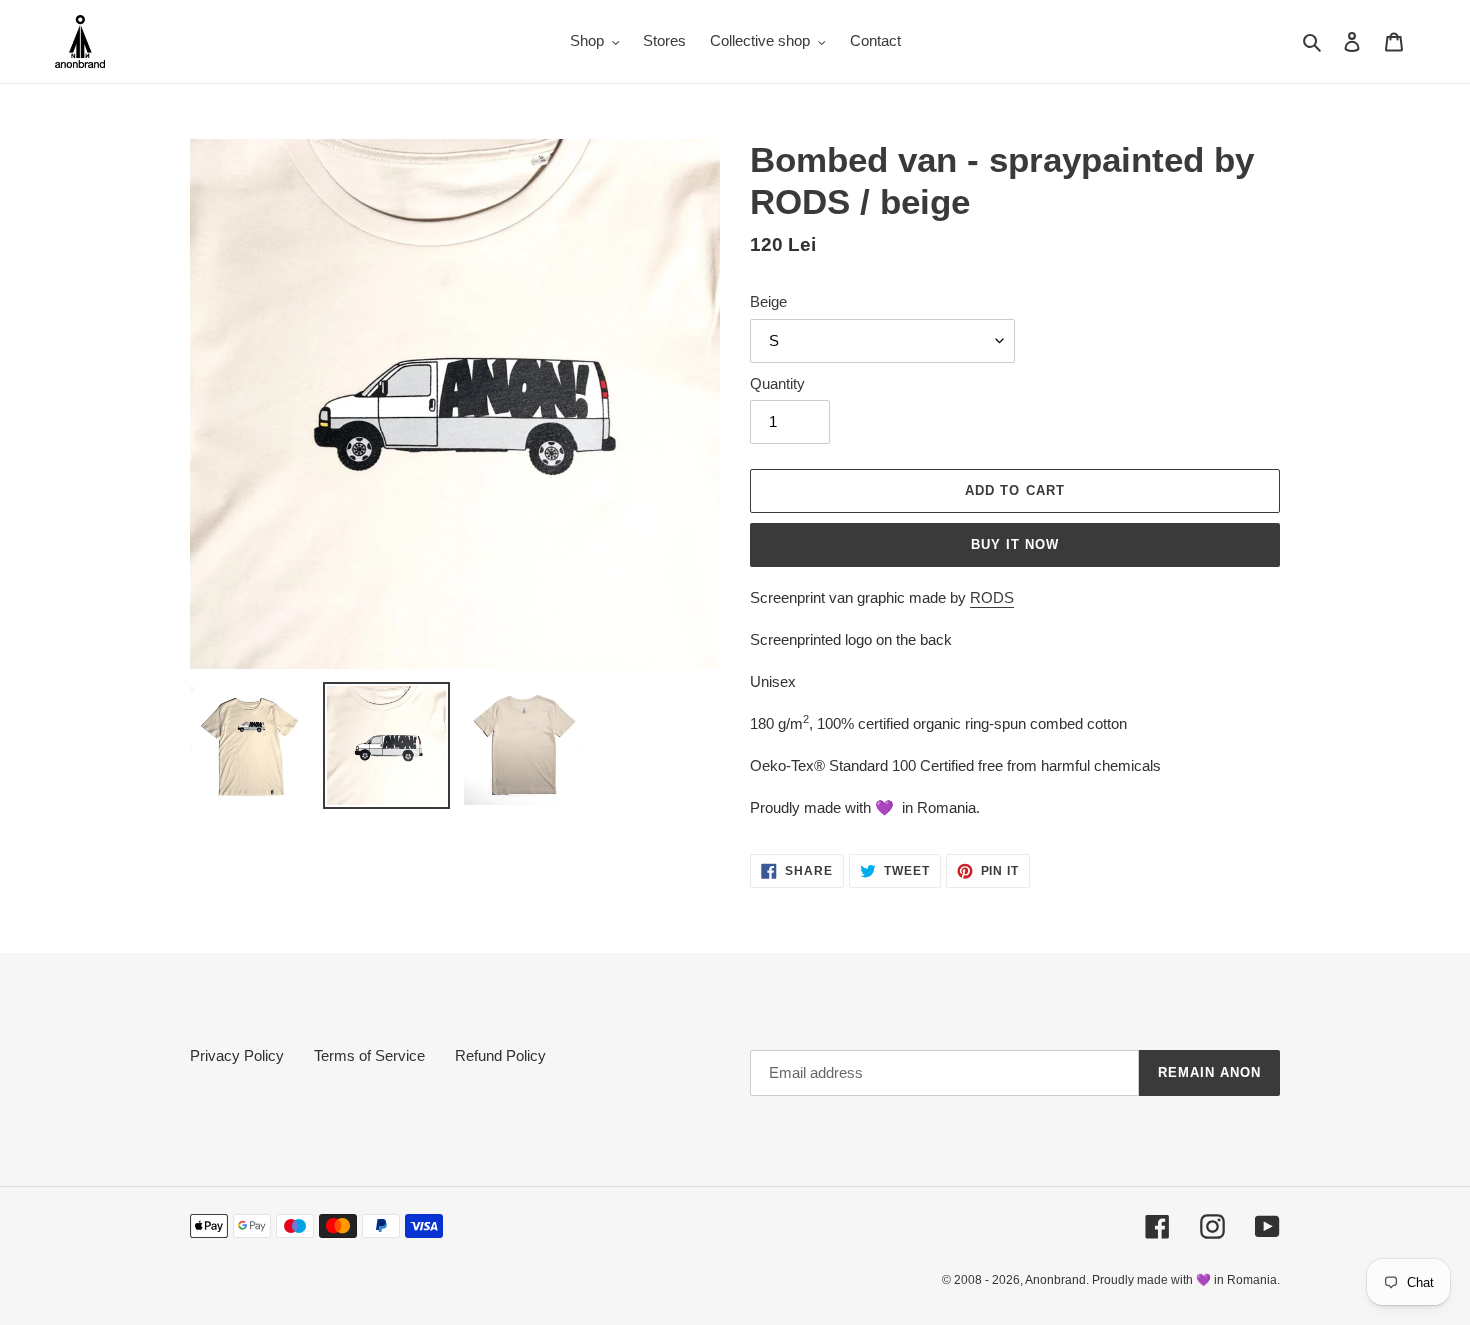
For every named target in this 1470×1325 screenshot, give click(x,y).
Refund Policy (500, 1055)
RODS (992, 597)
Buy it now (1015, 544)
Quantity (777, 383)
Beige (768, 301)
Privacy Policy (237, 1055)
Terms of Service (369, 1055)
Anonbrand (1055, 1280)
